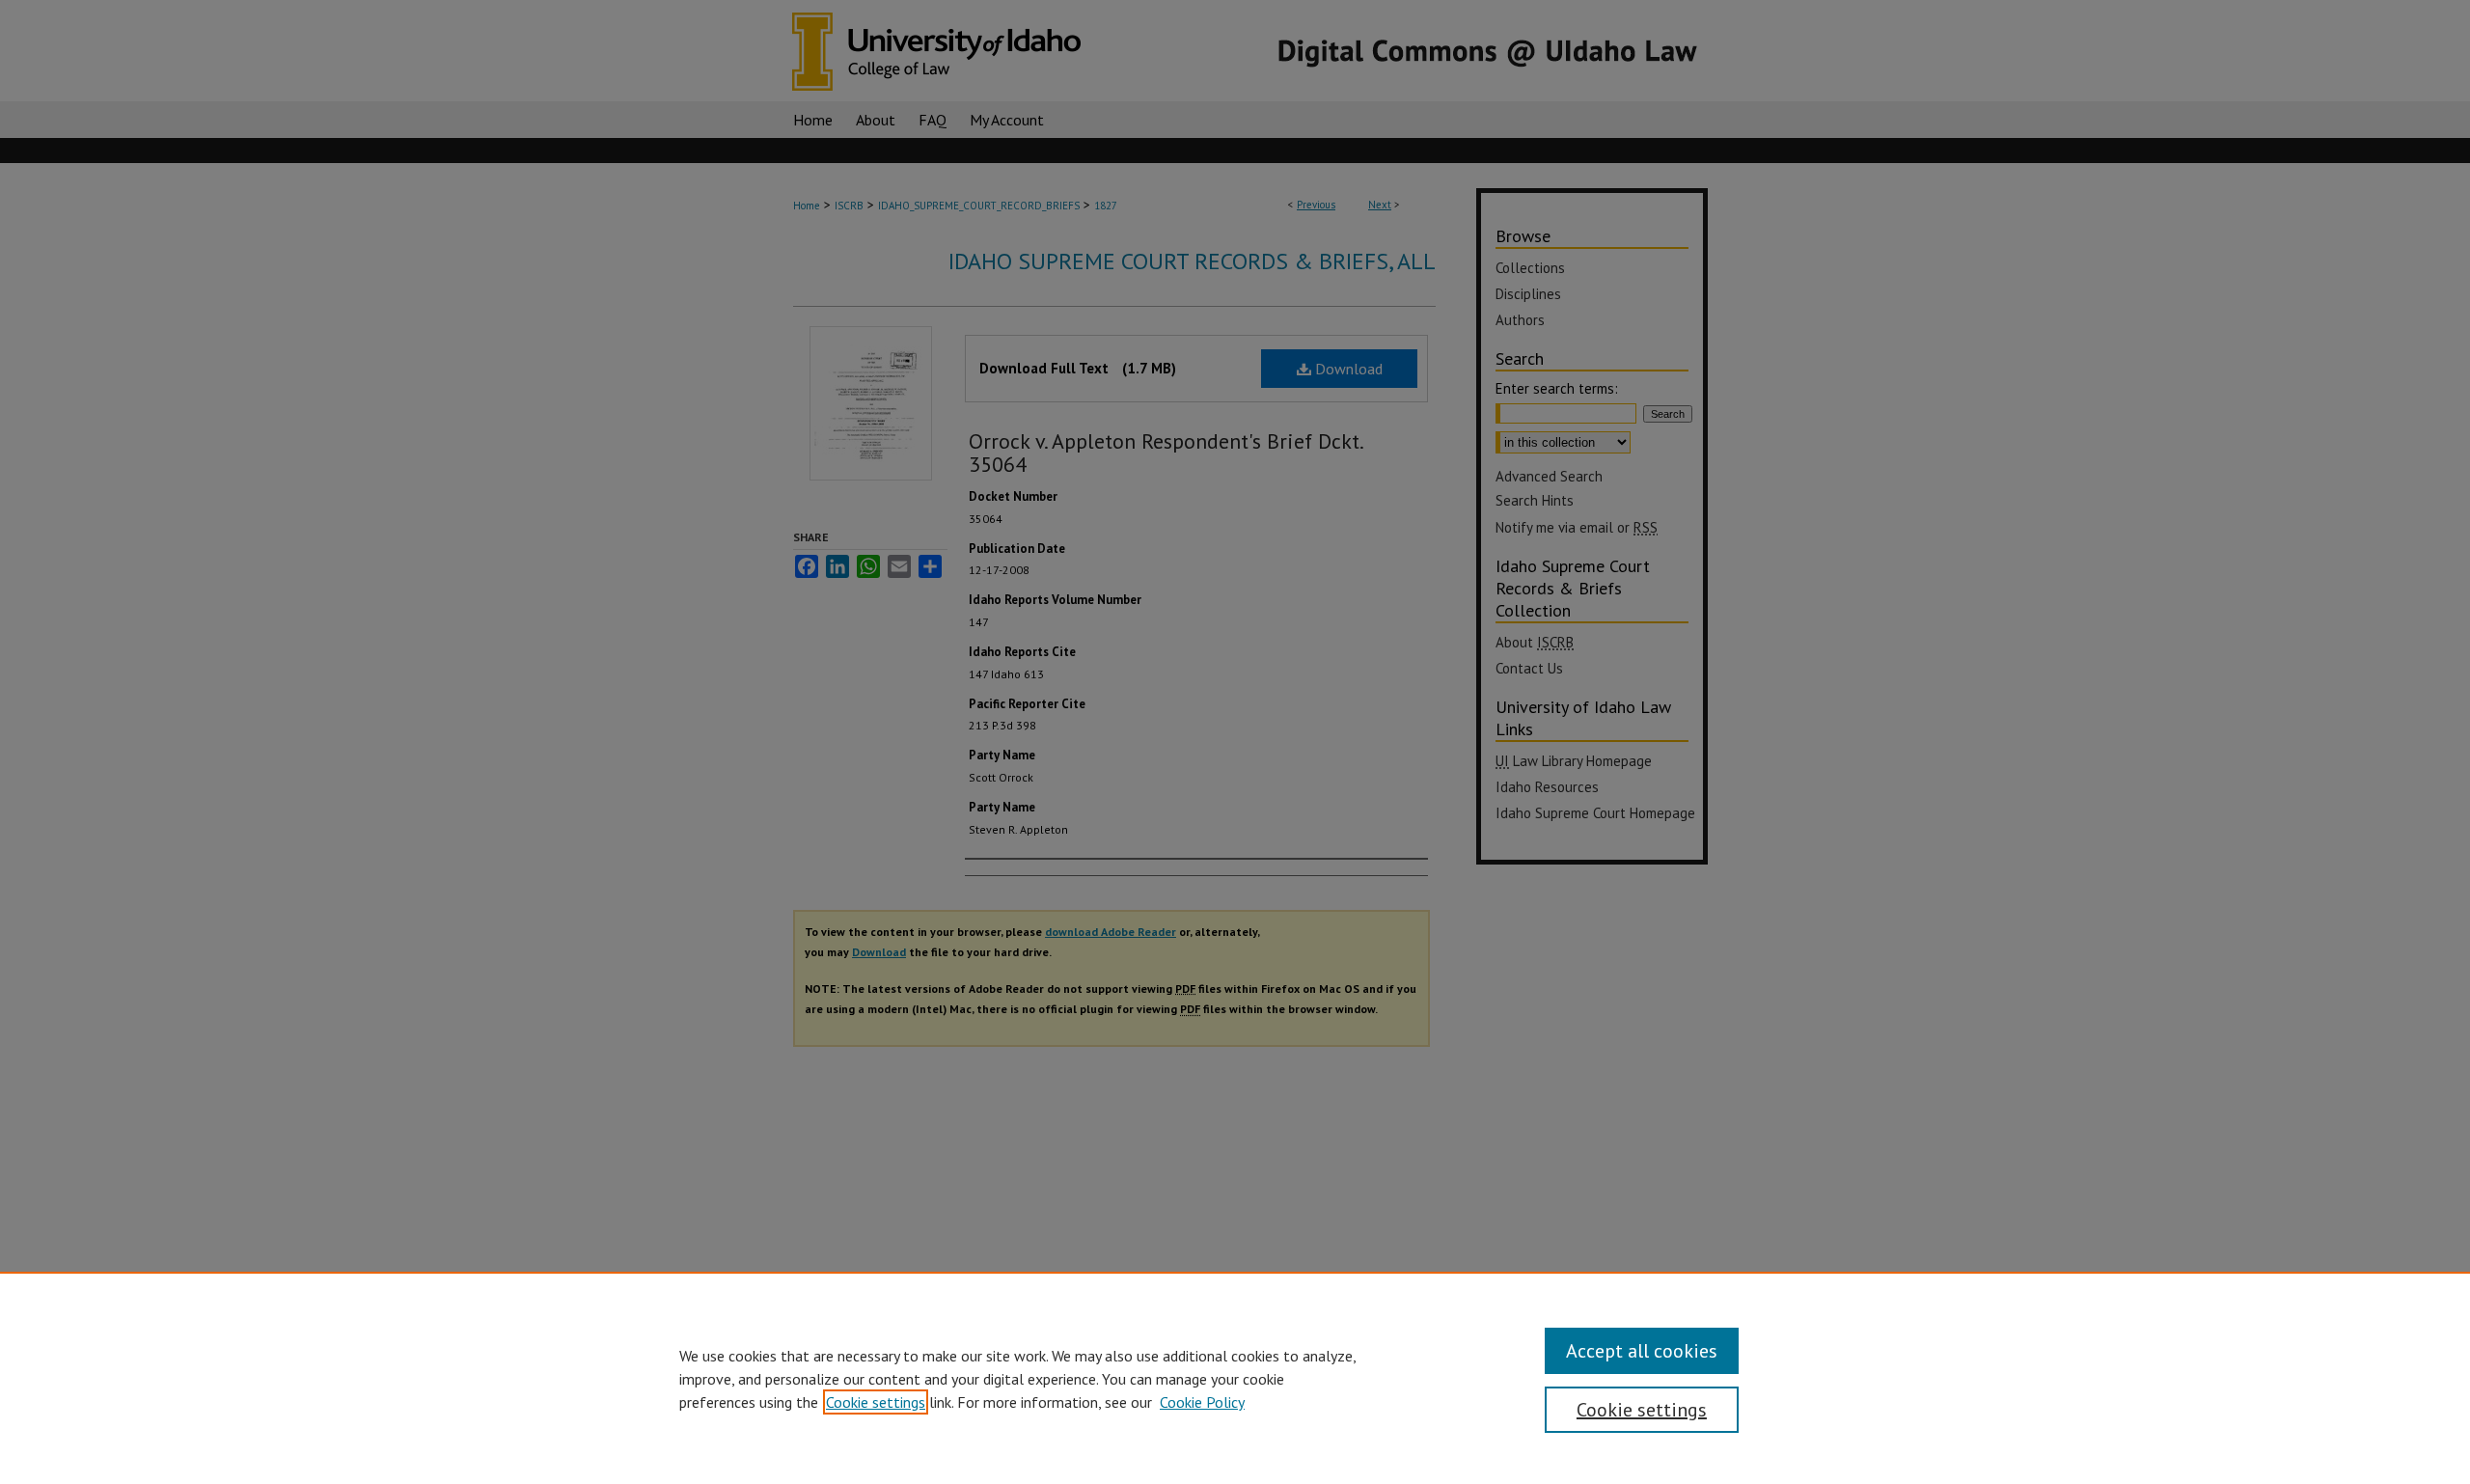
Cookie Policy (1202, 1402)
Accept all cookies (1642, 1351)
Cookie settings (876, 1402)
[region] (1235, 1378)
